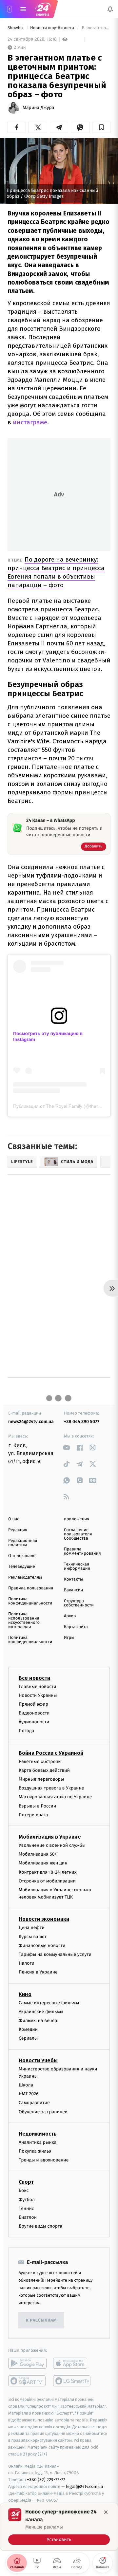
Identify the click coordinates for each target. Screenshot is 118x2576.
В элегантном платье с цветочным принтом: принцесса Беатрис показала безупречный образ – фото (96, 28)
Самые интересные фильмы (49, 2003)
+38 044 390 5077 (82, 1422)
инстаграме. (31, 422)
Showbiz (16, 28)
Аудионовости (34, 1722)
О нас (14, 1519)
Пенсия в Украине (38, 1972)
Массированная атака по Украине (55, 1797)
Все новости (34, 1678)
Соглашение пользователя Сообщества (78, 1534)
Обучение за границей (43, 2112)
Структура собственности (79, 1603)
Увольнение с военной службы (52, 1845)
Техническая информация (77, 1566)
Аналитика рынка (38, 2142)
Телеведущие (22, 1567)
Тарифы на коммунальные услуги (55, 1954)
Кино (25, 1994)
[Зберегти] (101, 127)
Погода (26, 1731)
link (66, 1447)
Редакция (18, 1530)
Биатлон (28, 2217)
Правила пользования (31, 1588)
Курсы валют (33, 1937)
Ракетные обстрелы (40, 1761)
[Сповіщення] (110, 9)
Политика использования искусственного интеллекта (24, 1621)
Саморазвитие (34, 2103)
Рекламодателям (25, 1577)
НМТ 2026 (29, 2094)
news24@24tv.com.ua (31, 1422)
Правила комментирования (82, 1551)
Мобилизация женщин (43, 1863)
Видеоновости (34, 1713)
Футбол (27, 2200)
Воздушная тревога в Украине (51, 1788)
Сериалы (28, 2039)
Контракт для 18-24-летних (48, 1872)
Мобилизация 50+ (38, 1854)
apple (72, 2363)
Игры (69, 1638)
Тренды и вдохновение (44, 2160)
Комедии (28, 2030)
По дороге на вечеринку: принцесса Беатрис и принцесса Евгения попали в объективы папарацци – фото (56, 572)
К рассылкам (41, 2320)
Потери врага (33, 1815)
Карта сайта (76, 1627)
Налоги (27, 1964)
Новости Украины (38, 1695)
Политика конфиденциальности (30, 1601)
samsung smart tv (72, 2381)
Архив (70, 1616)
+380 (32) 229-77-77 (46, 2480)
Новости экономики (44, 1919)
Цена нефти (32, 1928)
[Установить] (59, 2527)
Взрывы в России (37, 1806)
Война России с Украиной (51, 1753)
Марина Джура (38, 108)
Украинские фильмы (41, 2012)
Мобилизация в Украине (50, 1837)
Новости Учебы (38, 2060)
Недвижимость (38, 2134)
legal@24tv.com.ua (84, 2486)
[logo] (43, 9)
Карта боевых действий (44, 1770)
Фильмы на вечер (38, 2020)
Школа (26, 2085)
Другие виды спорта (40, 2226)
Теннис (26, 2208)
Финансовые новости (42, 1946)
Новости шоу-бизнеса (53, 28)
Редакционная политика (23, 1543)
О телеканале (22, 1556)
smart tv (27, 2381)
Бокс (24, 2191)
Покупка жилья (35, 2151)
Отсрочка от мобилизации (47, 1881)
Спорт (26, 2182)
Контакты (73, 1579)
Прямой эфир (33, 1704)
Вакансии (73, 1590)
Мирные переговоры (41, 1779)
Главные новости (38, 1686)
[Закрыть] (106, 2512)
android (27, 2363)
